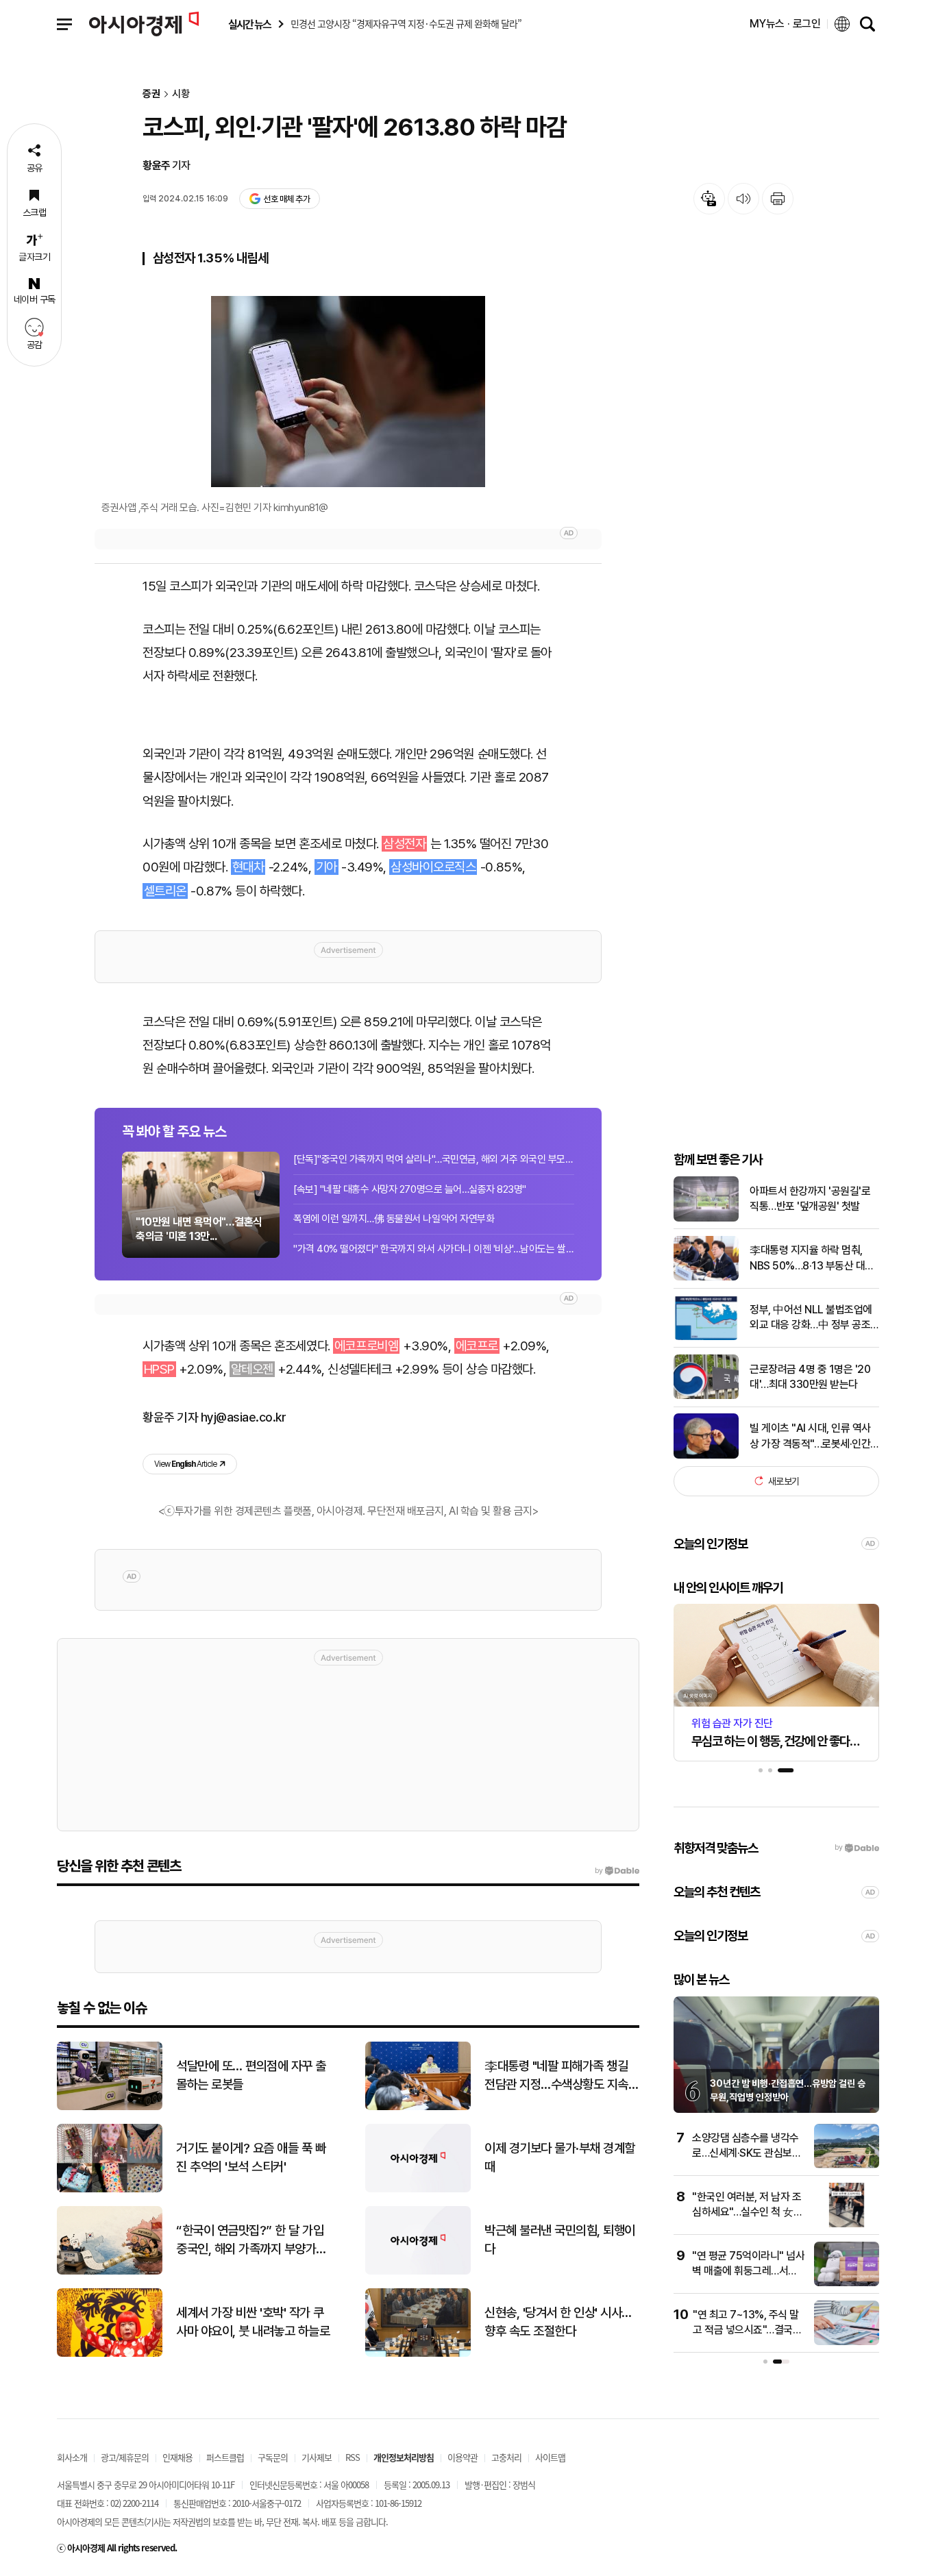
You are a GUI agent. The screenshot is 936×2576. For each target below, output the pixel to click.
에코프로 (477, 1346)
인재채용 (177, 2457)
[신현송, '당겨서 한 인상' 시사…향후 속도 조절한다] (418, 2354)
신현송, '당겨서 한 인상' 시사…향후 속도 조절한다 (558, 2322)
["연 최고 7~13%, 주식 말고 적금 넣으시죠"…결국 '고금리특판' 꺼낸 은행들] (847, 2342)
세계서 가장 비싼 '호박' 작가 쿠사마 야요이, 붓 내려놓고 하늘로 (253, 2322)
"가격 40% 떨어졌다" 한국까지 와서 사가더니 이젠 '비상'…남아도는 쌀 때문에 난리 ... (434, 1249)
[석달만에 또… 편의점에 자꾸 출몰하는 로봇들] (110, 2107)
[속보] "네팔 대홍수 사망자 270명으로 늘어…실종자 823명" (410, 1189)
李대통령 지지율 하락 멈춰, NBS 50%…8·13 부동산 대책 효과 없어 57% (812, 1259)
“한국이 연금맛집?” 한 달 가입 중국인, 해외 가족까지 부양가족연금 (251, 2240)
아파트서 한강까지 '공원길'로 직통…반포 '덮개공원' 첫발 (810, 1198)
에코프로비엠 (366, 1346)
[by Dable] (617, 1871)
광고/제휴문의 (125, 2457)
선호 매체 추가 (286, 199)
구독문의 (273, 2457)
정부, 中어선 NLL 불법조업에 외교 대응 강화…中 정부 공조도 (811, 1318)
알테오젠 (252, 1369)
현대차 (248, 867)
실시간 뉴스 (249, 24)
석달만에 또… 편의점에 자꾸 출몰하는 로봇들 (251, 2075)
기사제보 (317, 2457)
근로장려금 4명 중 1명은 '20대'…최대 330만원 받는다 (810, 1376)
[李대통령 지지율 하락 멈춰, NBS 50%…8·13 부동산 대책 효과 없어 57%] (706, 1277)
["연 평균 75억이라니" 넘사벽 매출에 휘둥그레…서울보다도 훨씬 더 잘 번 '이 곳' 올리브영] (847, 2283)
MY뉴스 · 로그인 (785, 24)
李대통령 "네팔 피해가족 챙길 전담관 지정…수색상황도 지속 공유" (556, 2076)
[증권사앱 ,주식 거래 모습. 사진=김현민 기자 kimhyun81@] (348, 392)
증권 (151, 94)
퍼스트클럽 (225, 2457)
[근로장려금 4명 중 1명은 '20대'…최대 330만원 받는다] (706, 1396)
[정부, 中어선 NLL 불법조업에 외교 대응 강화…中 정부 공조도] (706, 1337)
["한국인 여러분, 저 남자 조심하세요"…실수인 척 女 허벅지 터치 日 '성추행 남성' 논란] (847, 2224)
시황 (181, 94)
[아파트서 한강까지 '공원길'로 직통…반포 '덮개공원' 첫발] (706, 1218)
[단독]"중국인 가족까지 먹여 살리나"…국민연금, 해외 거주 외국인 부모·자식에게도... (434, 1159)
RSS (353, 2457)
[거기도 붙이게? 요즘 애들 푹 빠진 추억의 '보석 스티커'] (110, 2189)
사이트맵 (550, 2457)
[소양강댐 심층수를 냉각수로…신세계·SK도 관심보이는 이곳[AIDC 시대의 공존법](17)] (847, 2165)
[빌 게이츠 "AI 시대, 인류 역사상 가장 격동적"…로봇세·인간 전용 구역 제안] (706, 1456)
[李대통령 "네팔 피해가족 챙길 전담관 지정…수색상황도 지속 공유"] (418, 2107)
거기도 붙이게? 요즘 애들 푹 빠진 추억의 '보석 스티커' (251, 2157)
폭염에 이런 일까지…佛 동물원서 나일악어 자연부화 (394, 1219)
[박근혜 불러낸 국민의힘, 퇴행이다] (418, 2271)
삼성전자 (404, 844)
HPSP (159, 1369)
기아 (327, 867)
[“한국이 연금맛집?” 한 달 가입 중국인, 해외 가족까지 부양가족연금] (110, 2271)
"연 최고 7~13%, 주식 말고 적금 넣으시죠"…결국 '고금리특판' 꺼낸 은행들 (746, 2330)
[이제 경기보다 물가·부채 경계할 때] (418, 2189)
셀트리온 (165, 891)
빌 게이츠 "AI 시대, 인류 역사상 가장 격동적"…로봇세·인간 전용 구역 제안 (810, 1437)
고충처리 (506, 2457)
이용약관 (463, 2457)
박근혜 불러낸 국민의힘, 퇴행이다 (560, 2240)
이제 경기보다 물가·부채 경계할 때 (560, 2157)
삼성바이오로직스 (433, 867)
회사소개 (72, 2457)
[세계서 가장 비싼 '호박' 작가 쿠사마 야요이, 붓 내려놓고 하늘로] (110, 2354)
